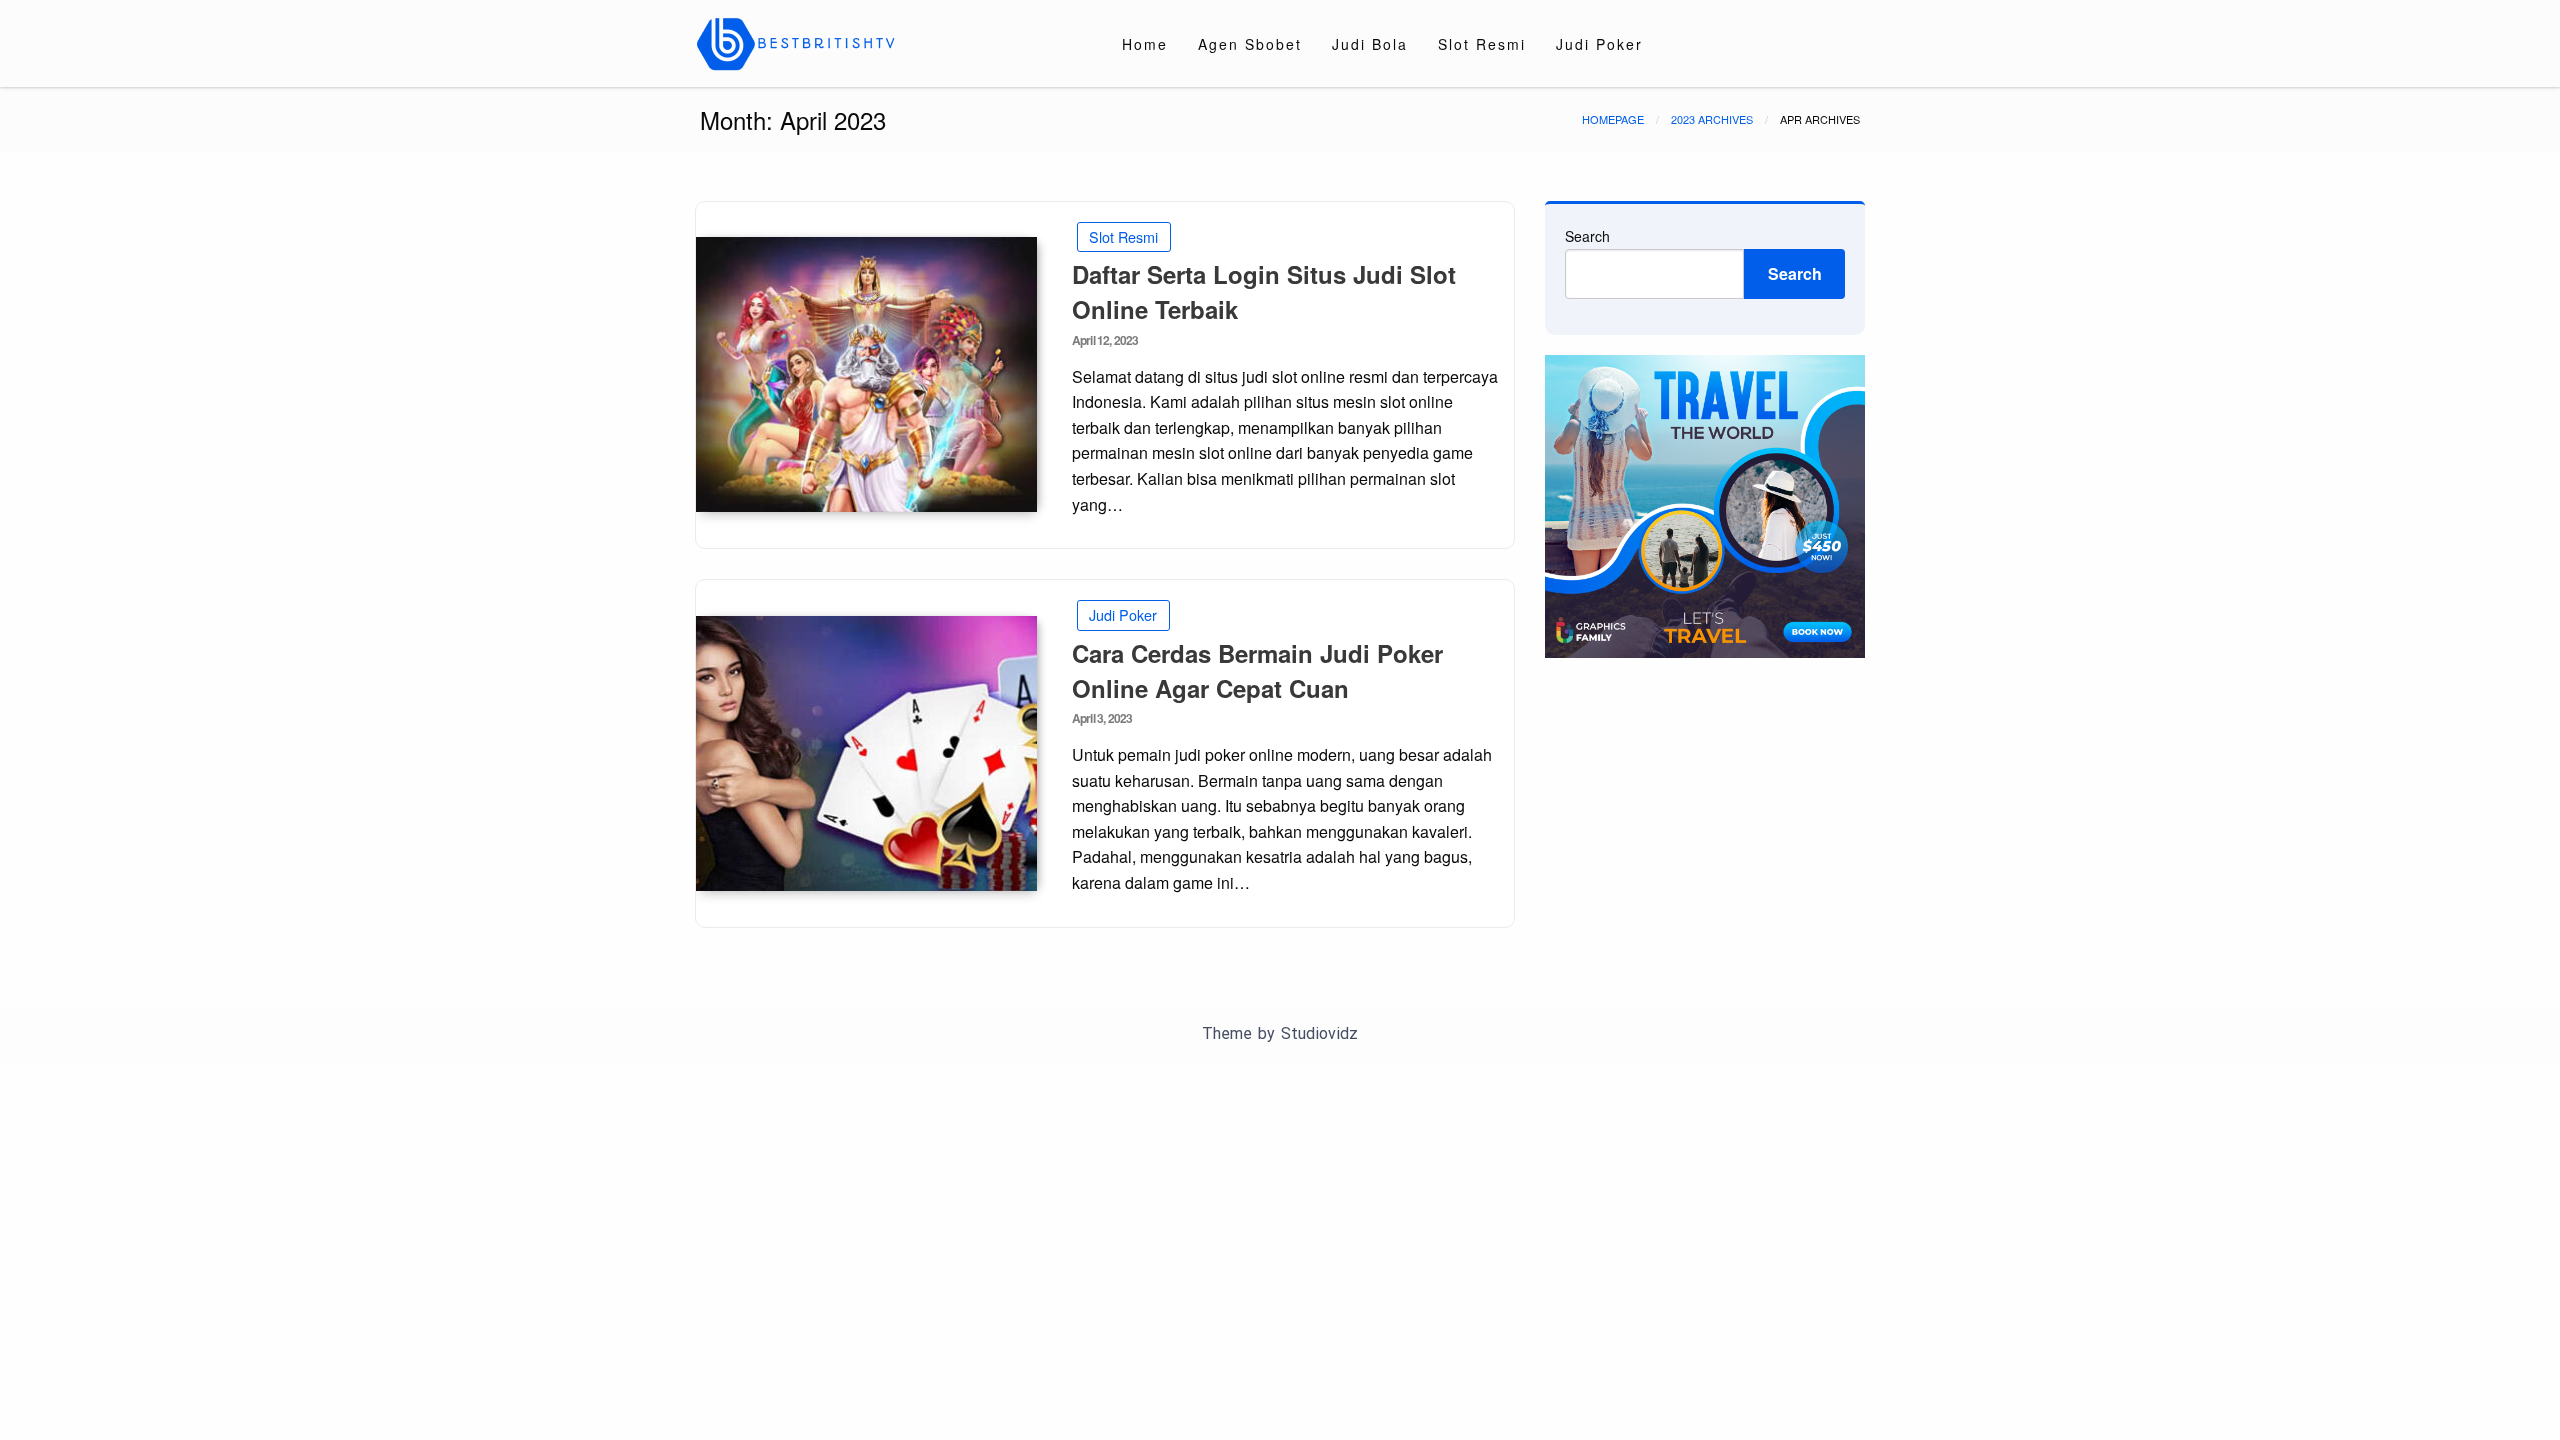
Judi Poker (1599, 44)
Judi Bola (1370, 44)
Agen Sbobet (1250, 44)
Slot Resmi (1482, 44)
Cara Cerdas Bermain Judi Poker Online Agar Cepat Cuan (1257, 670)
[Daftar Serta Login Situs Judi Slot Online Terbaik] (866, 374)
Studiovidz (1319, 1033)
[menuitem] (1145, 44)
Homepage (1613, 119)
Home (1145, 44)
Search (1587, 236)
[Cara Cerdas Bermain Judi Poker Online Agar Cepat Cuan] (866, 753)
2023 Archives (1712, 119)
